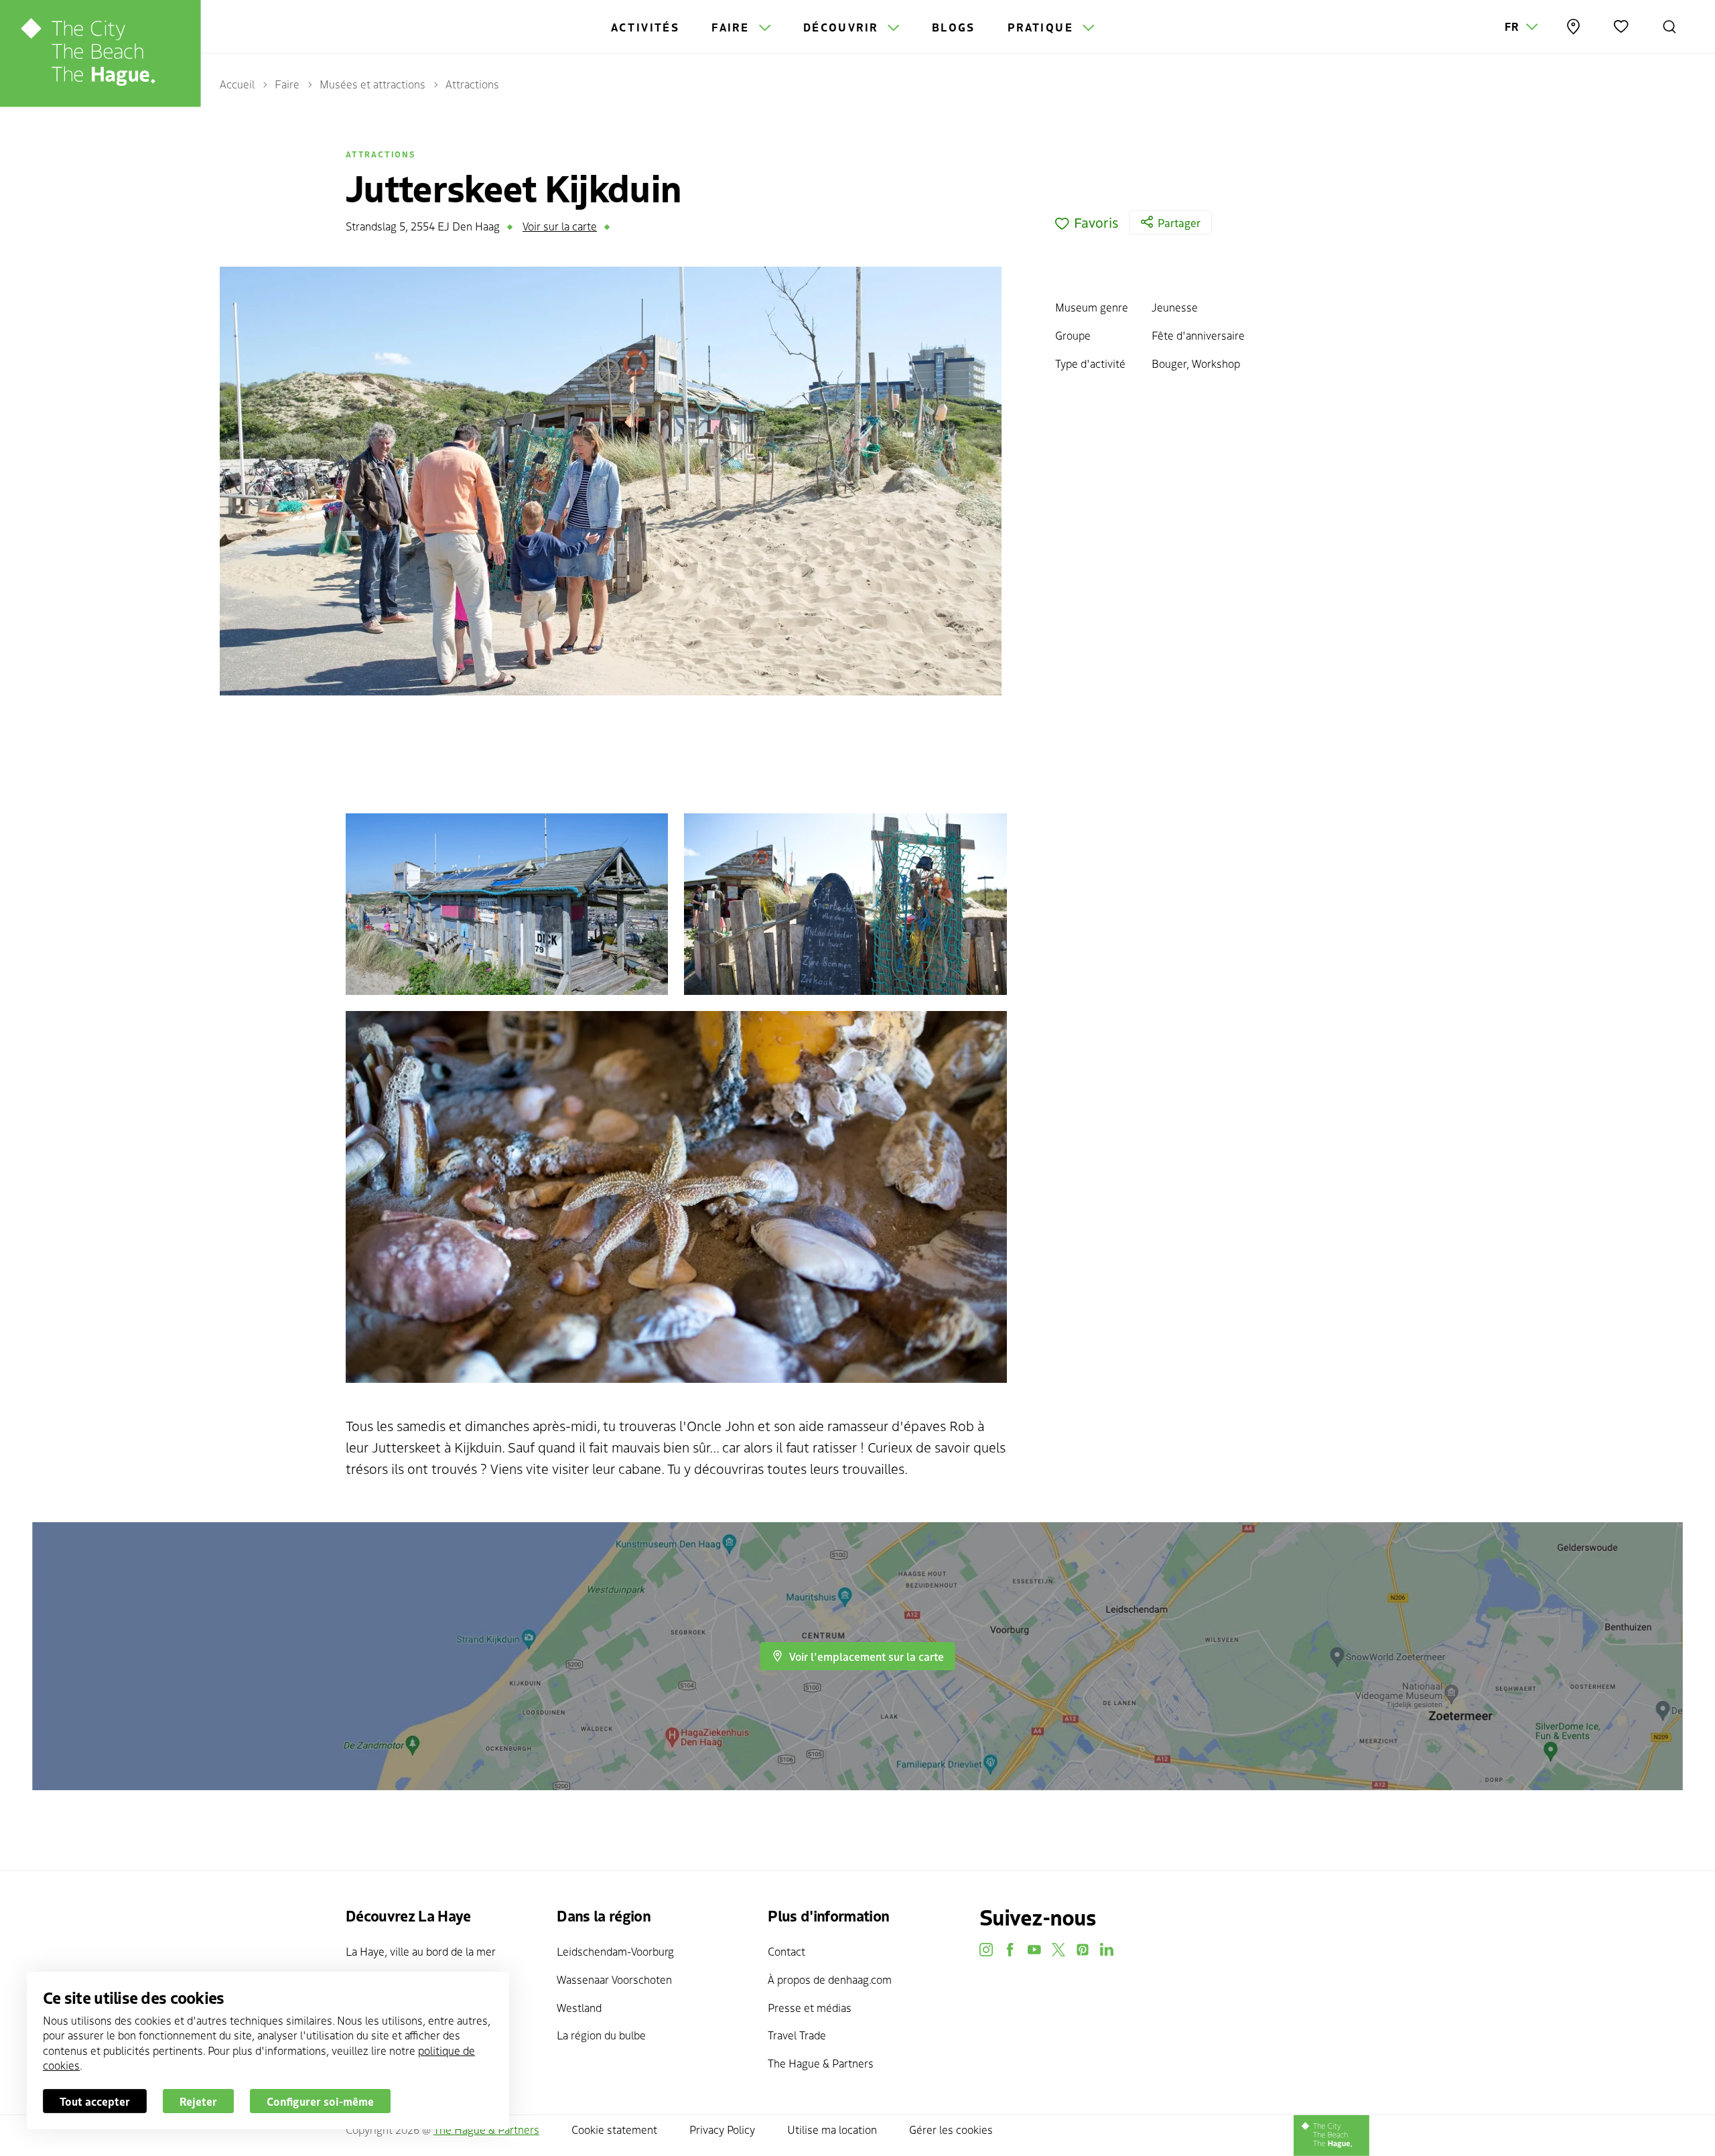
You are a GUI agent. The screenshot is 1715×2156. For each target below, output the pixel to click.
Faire (732, 27)
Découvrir (843, 27)
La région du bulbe (601, 2035)
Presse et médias (810, 2007)
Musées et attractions (372, 84)
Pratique (1043, 27)
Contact (786, 1951)
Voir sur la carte (560, 226)
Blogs (954, 27)
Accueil (237, 84)
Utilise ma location (832, 2129)
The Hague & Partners (821, 2063)
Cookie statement (614, 2129)
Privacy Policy (722, 2129)
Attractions (472, 84)
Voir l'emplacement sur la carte (867, 1656)
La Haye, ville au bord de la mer (421, 1951)
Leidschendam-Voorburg (615, 1951)
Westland (579, 2007)
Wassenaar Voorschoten (614, 1979)
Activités (645, 27)
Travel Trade (797, 2035)
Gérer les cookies (951, 2129)
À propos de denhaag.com (830, 1979)
